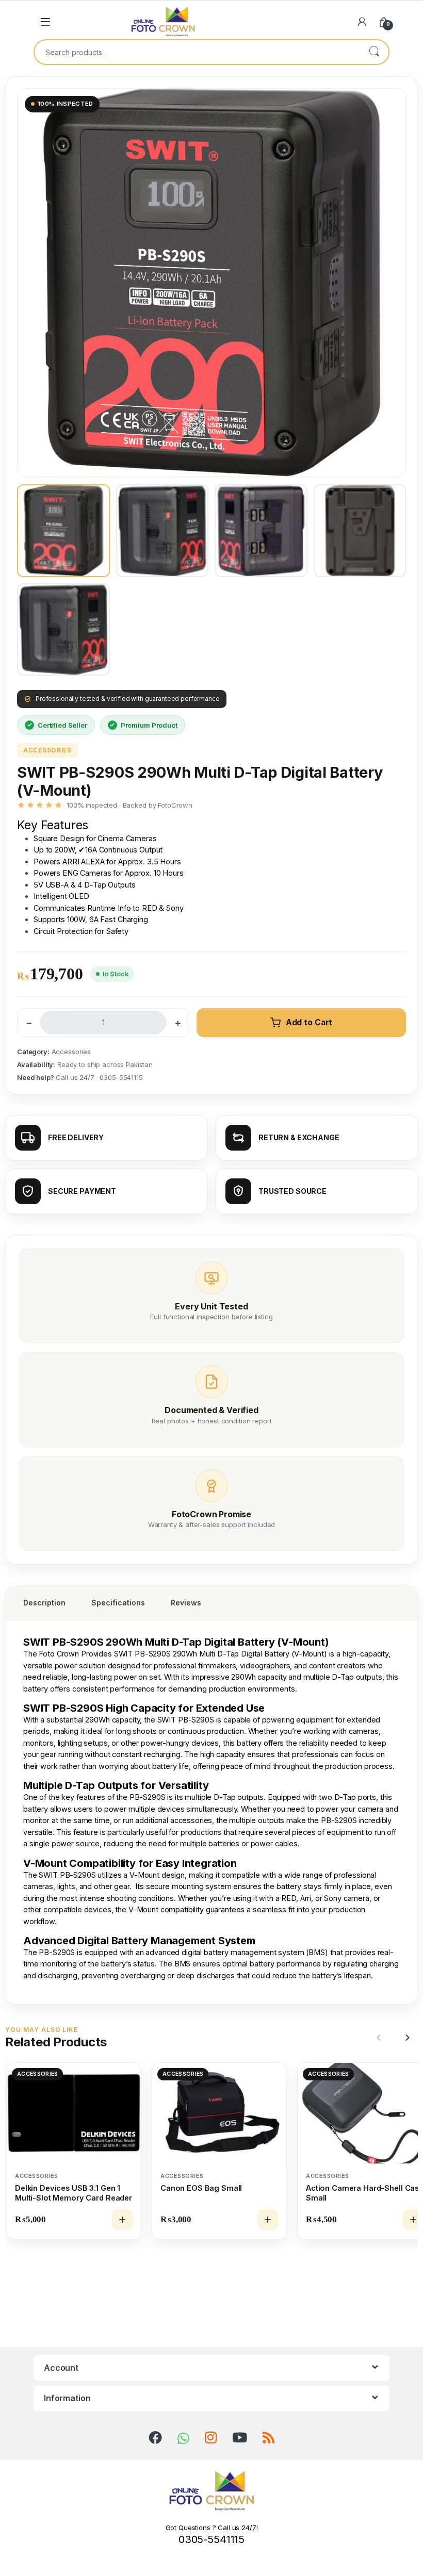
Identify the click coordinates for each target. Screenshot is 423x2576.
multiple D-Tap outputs (224, 1797)
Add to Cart (309, 1022)
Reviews (186, 1603)
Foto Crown (59, 1654)
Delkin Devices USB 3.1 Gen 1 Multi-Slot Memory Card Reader (74, 2193)
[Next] (406, 2038)
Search (374, 52)
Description (44, 1603)
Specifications (118, 1603)
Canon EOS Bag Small (201, 2188)
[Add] (122, 2220)
